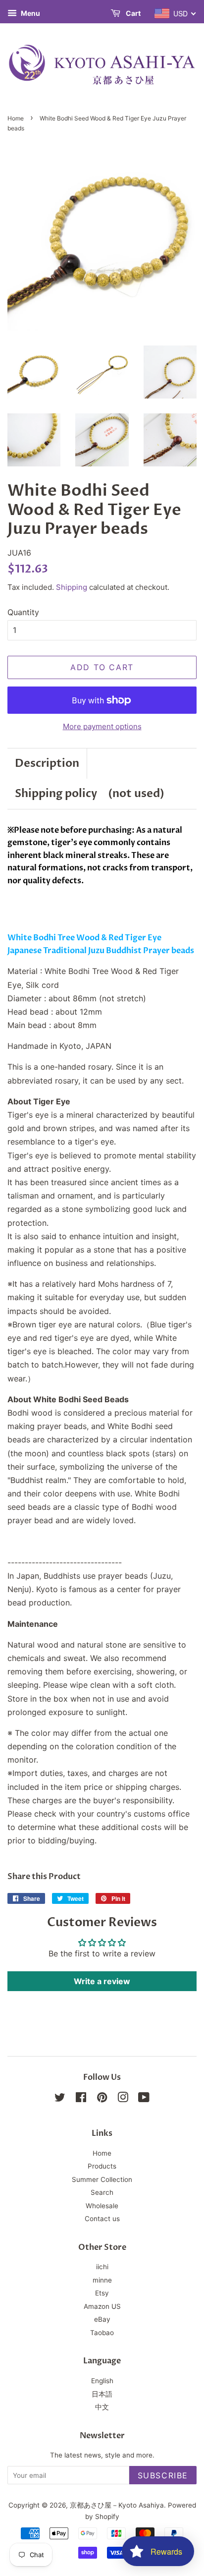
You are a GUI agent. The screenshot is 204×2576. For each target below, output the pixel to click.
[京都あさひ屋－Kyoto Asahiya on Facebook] (81, 2099)
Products (102, 2166)
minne (102, 2280)
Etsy (102, 2293)
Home (16, 118)
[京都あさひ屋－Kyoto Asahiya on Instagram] (123, 2099)
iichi (102, 2267)
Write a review (102, 1981)
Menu (30, 13)
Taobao (102, 2333)
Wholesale (102, 2206)
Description (47, 763)
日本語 (102, 2394)
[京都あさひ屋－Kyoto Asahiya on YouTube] (144, 2099)
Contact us (102, 2219)
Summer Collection (102, 2179)
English (102, 2381)
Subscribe (163, 2475)
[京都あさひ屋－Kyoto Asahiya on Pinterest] (102, 2099)
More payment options (102, 726)
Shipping (72, 587)
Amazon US (102, 2306)
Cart (132, 13)
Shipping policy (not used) (90, 794)
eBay (102, 2319)
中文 (102, 2407)
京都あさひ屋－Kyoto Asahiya (117, 2505)
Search (102, 2192)
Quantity (23, 612)
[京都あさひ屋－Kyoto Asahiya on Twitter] (60, 2099)
